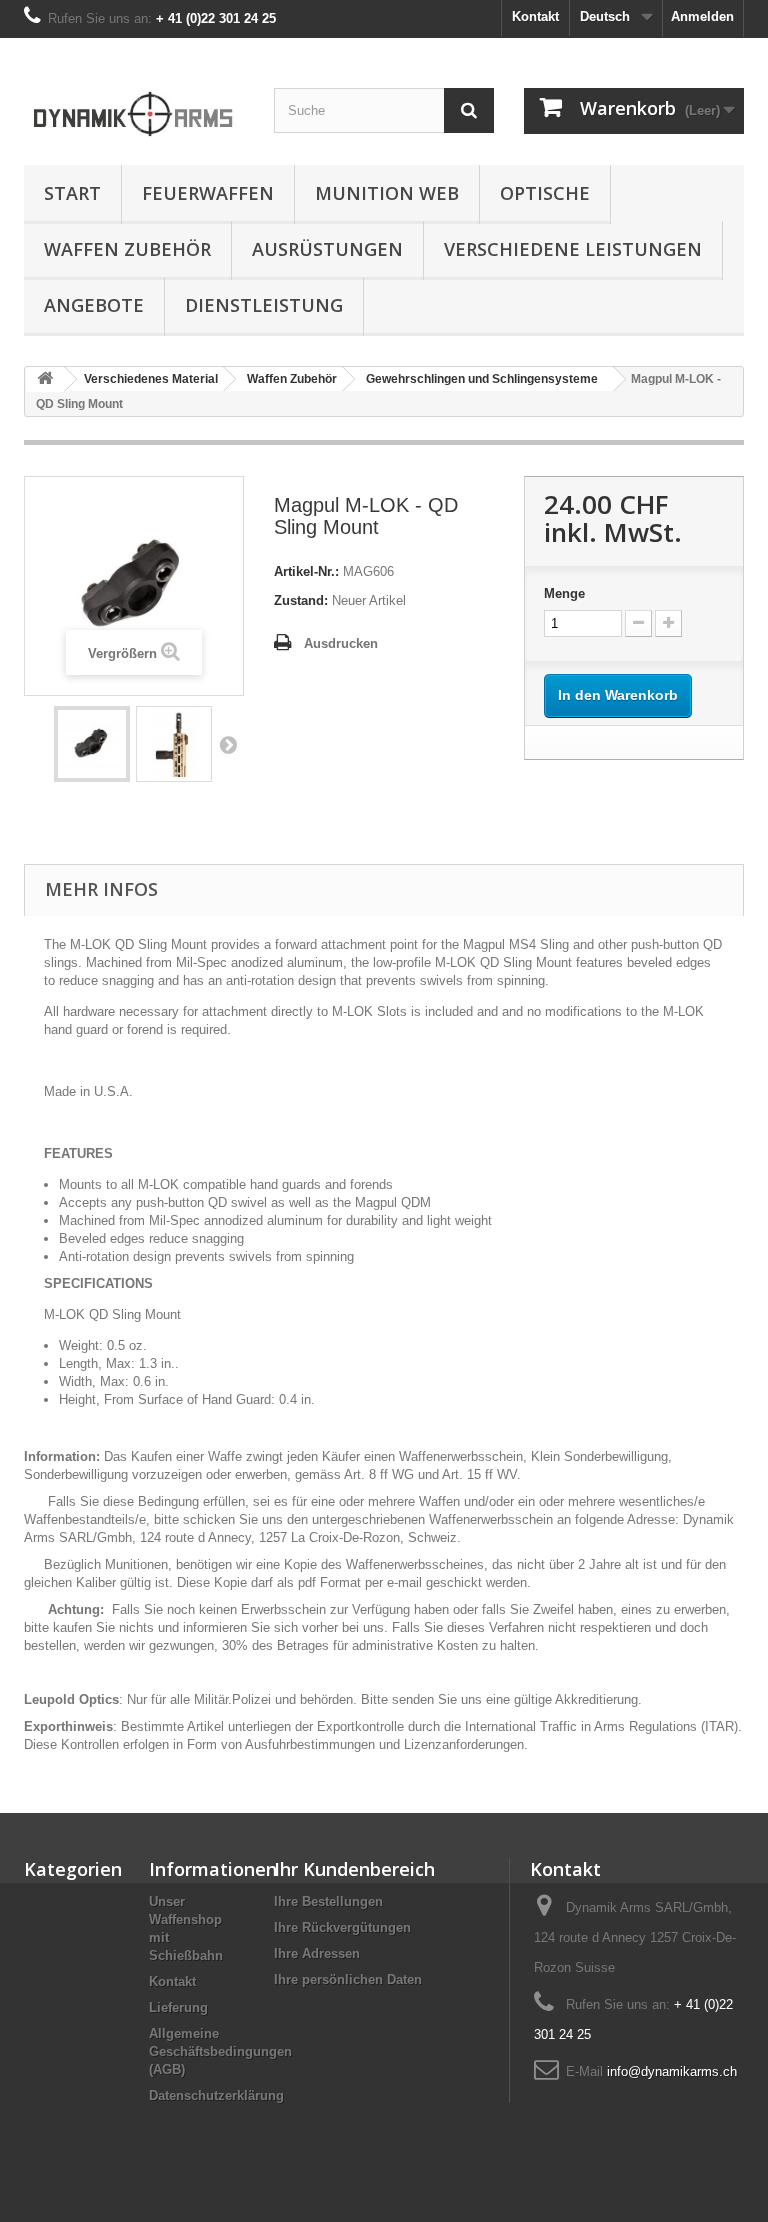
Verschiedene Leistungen (573, 249)
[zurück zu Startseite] (45, 379)
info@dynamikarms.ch (672, 2071)
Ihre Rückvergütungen (342, 1927)
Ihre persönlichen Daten (348, 1979)
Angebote (94, 305)
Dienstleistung (264, 305)
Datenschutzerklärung (216, 2095)
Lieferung (178, 2007)
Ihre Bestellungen (328, 1901)
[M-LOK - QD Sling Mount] (92, 744)
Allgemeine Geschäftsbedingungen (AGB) (220, 2051)
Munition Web (387, 193)
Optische (545, 193)
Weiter (228, 744)
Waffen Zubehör (127, 249)
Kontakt (535, 16)
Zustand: (301, 600)
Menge (564, 593)
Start (72, 193)
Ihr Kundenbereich (354, 1869)
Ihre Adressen (317, 1953)
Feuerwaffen (208, 193)
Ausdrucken (341, 643)
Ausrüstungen (327, 249)
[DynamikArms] (134, 109)
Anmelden (702, 16)
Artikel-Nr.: (306, 571)
